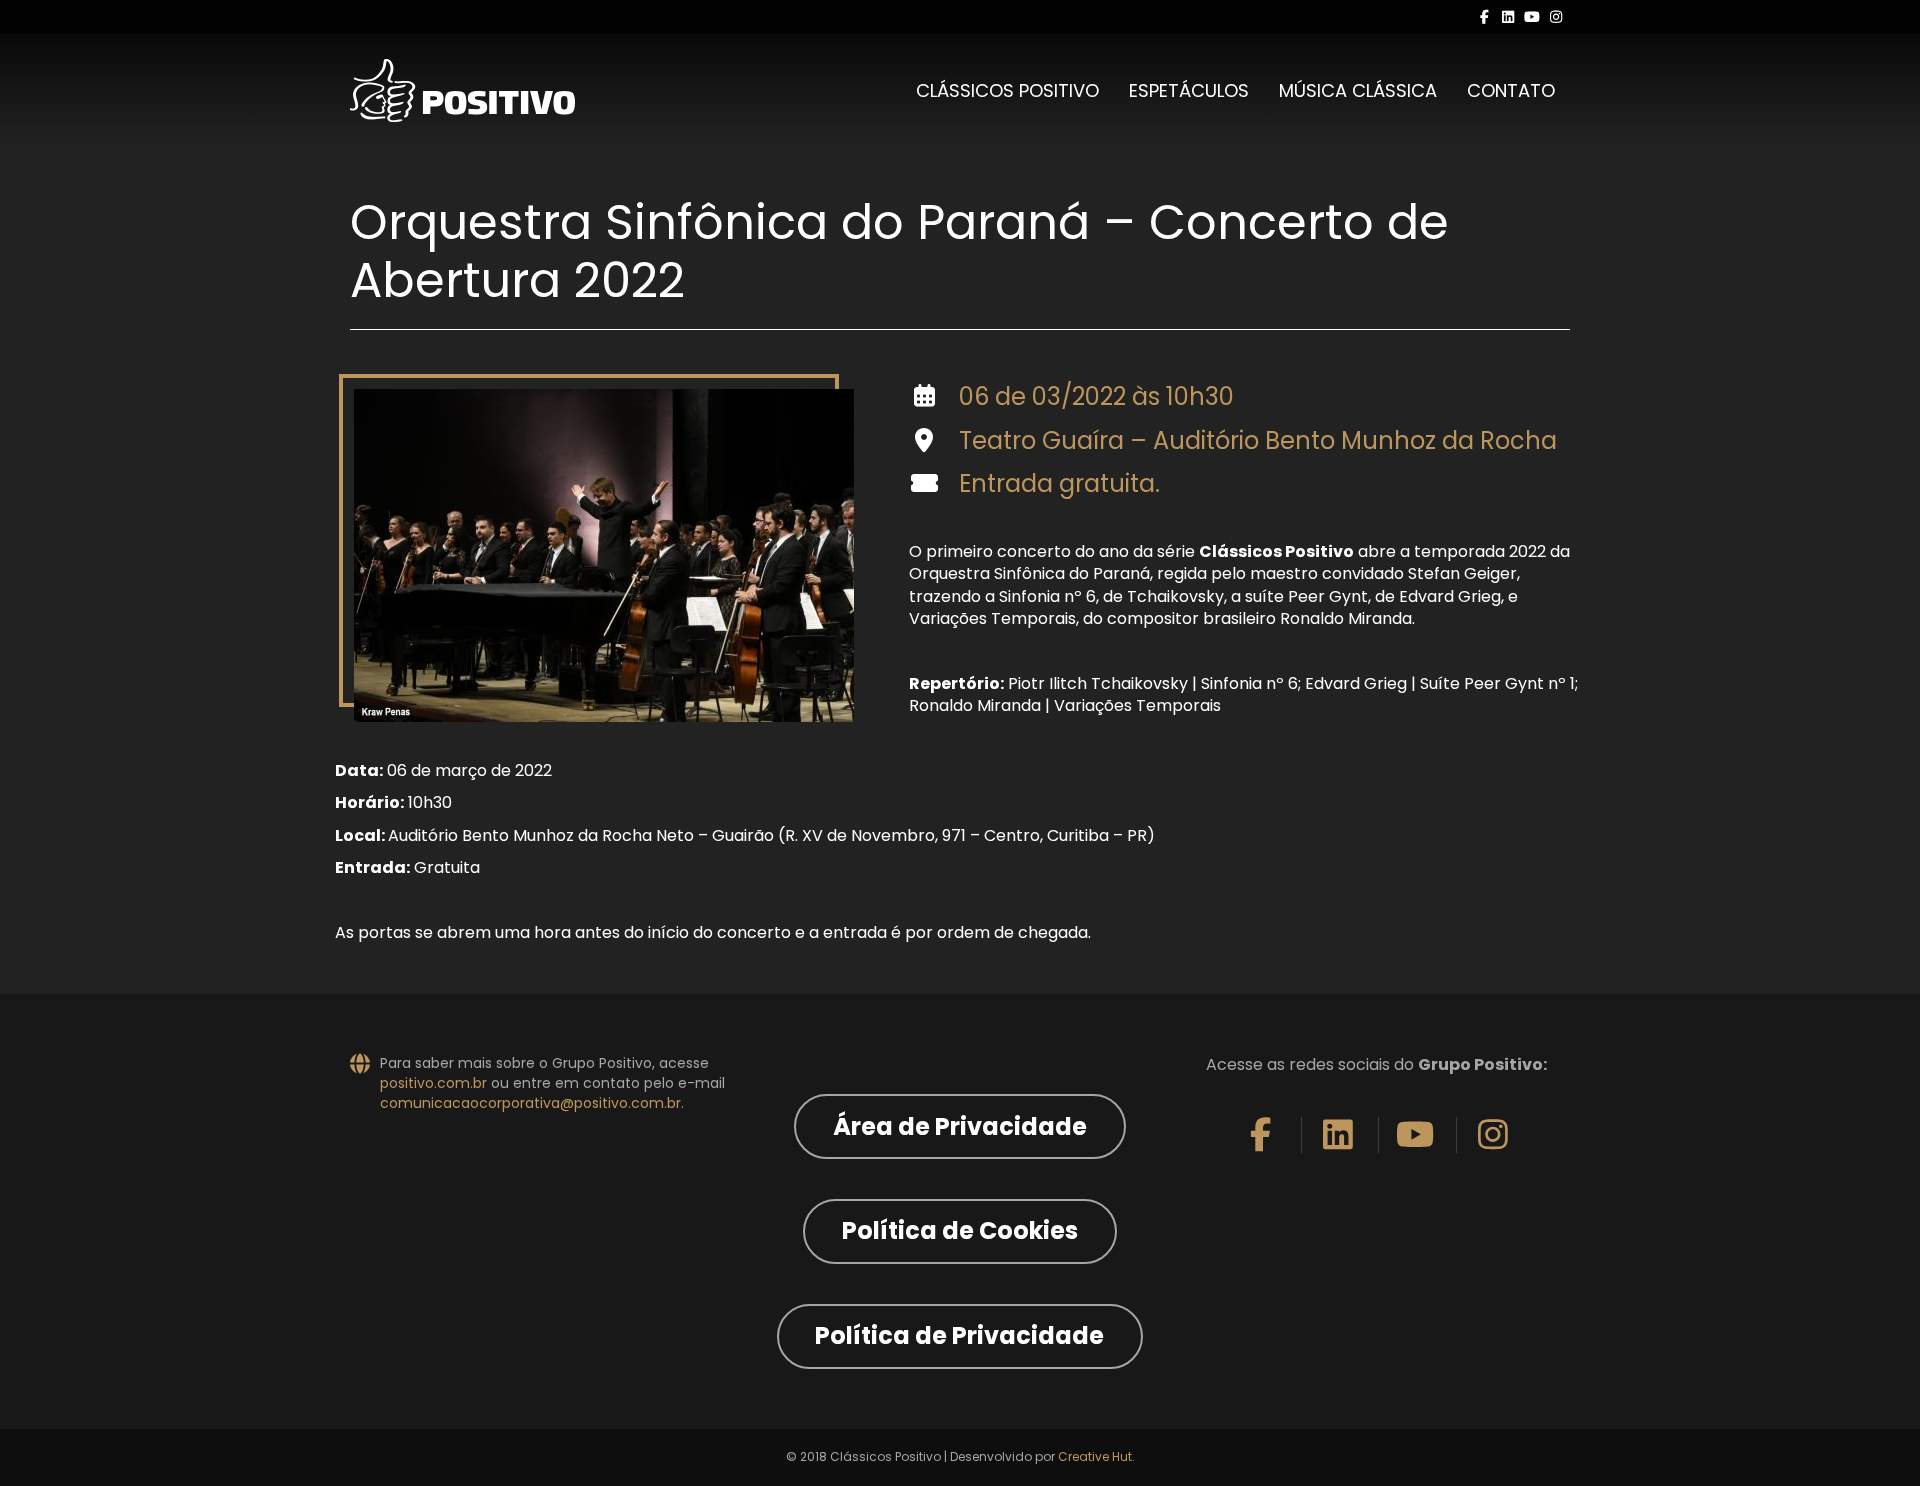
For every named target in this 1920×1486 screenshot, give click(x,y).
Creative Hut (1095, 1456)
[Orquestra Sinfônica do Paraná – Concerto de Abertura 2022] (604, 555)
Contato (1511, 90)
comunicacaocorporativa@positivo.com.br (530, 1103)
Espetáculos (1189, 90)
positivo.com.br (433, 1083)
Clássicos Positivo (1007, 90)
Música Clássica (1358, 90)
